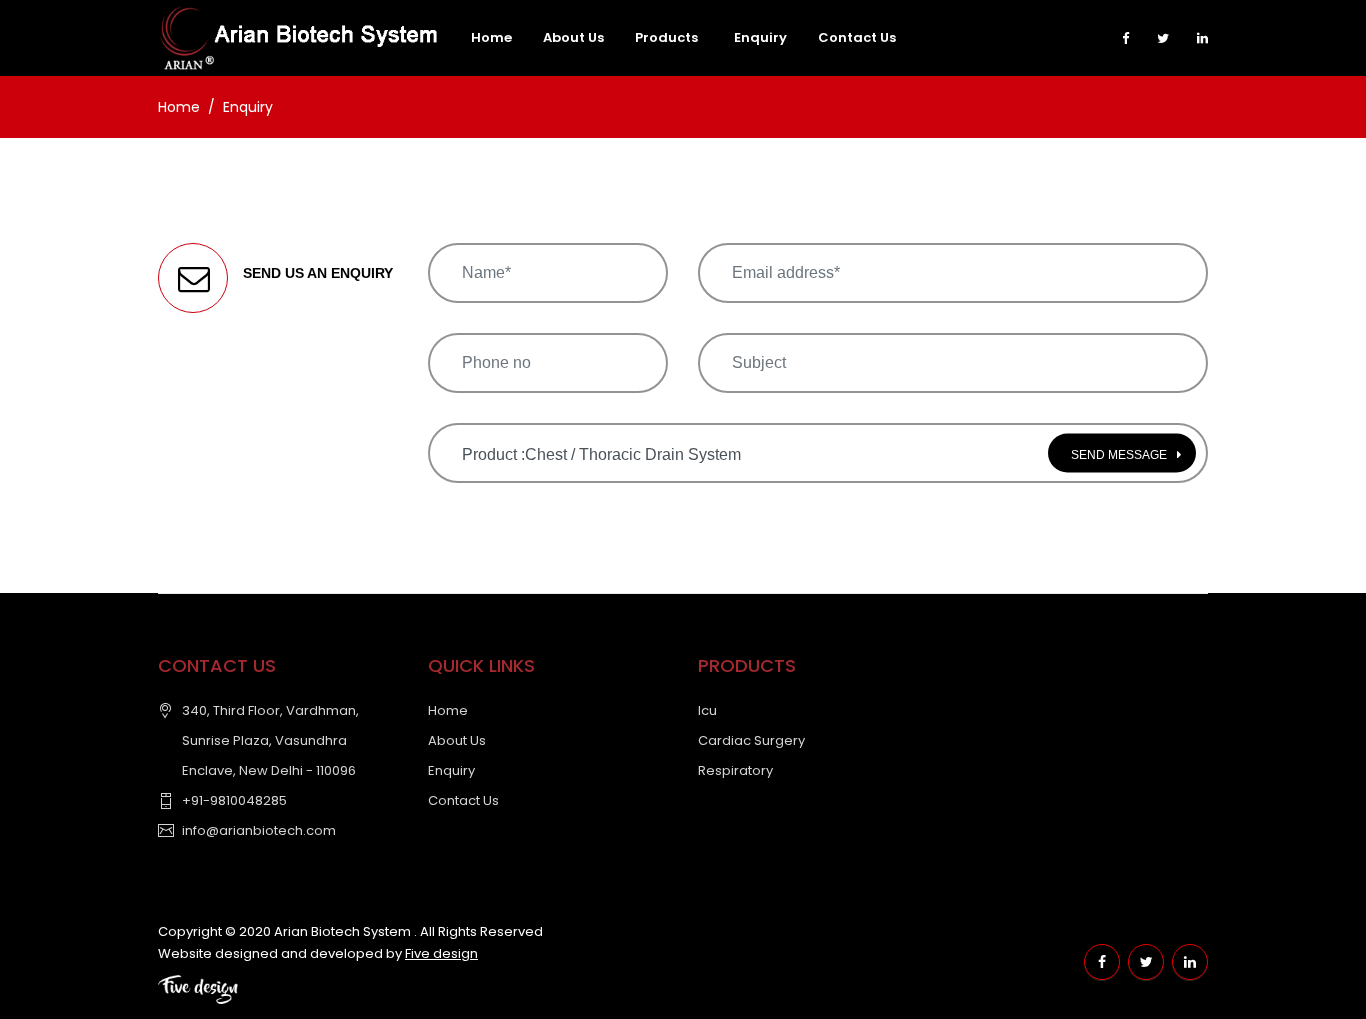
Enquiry (760, 37)
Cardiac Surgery (751, 740)
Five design (441, 953)
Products (666, 37)
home (491, 37)
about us (573, 37)
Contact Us (857, 37)
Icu (707, 710)
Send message (1119, 455)
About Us (457, 740)
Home (179, 107)
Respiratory (735, 770)
